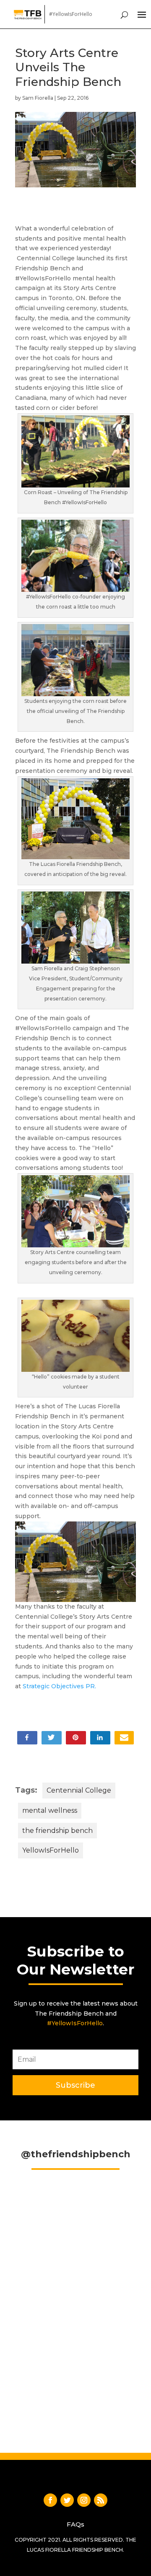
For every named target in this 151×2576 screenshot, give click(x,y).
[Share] (124, 1737)
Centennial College (79, 1790)
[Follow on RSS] (101, 2500)
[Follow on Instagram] (84, 2500)
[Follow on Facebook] (50, 2500)
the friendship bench (57, 1831)
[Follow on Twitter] (67, 2500)
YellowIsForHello (51, 1850)
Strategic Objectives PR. (60, 1686)
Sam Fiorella (38, 98)
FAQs (75, 2524)
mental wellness (50, 1810)
